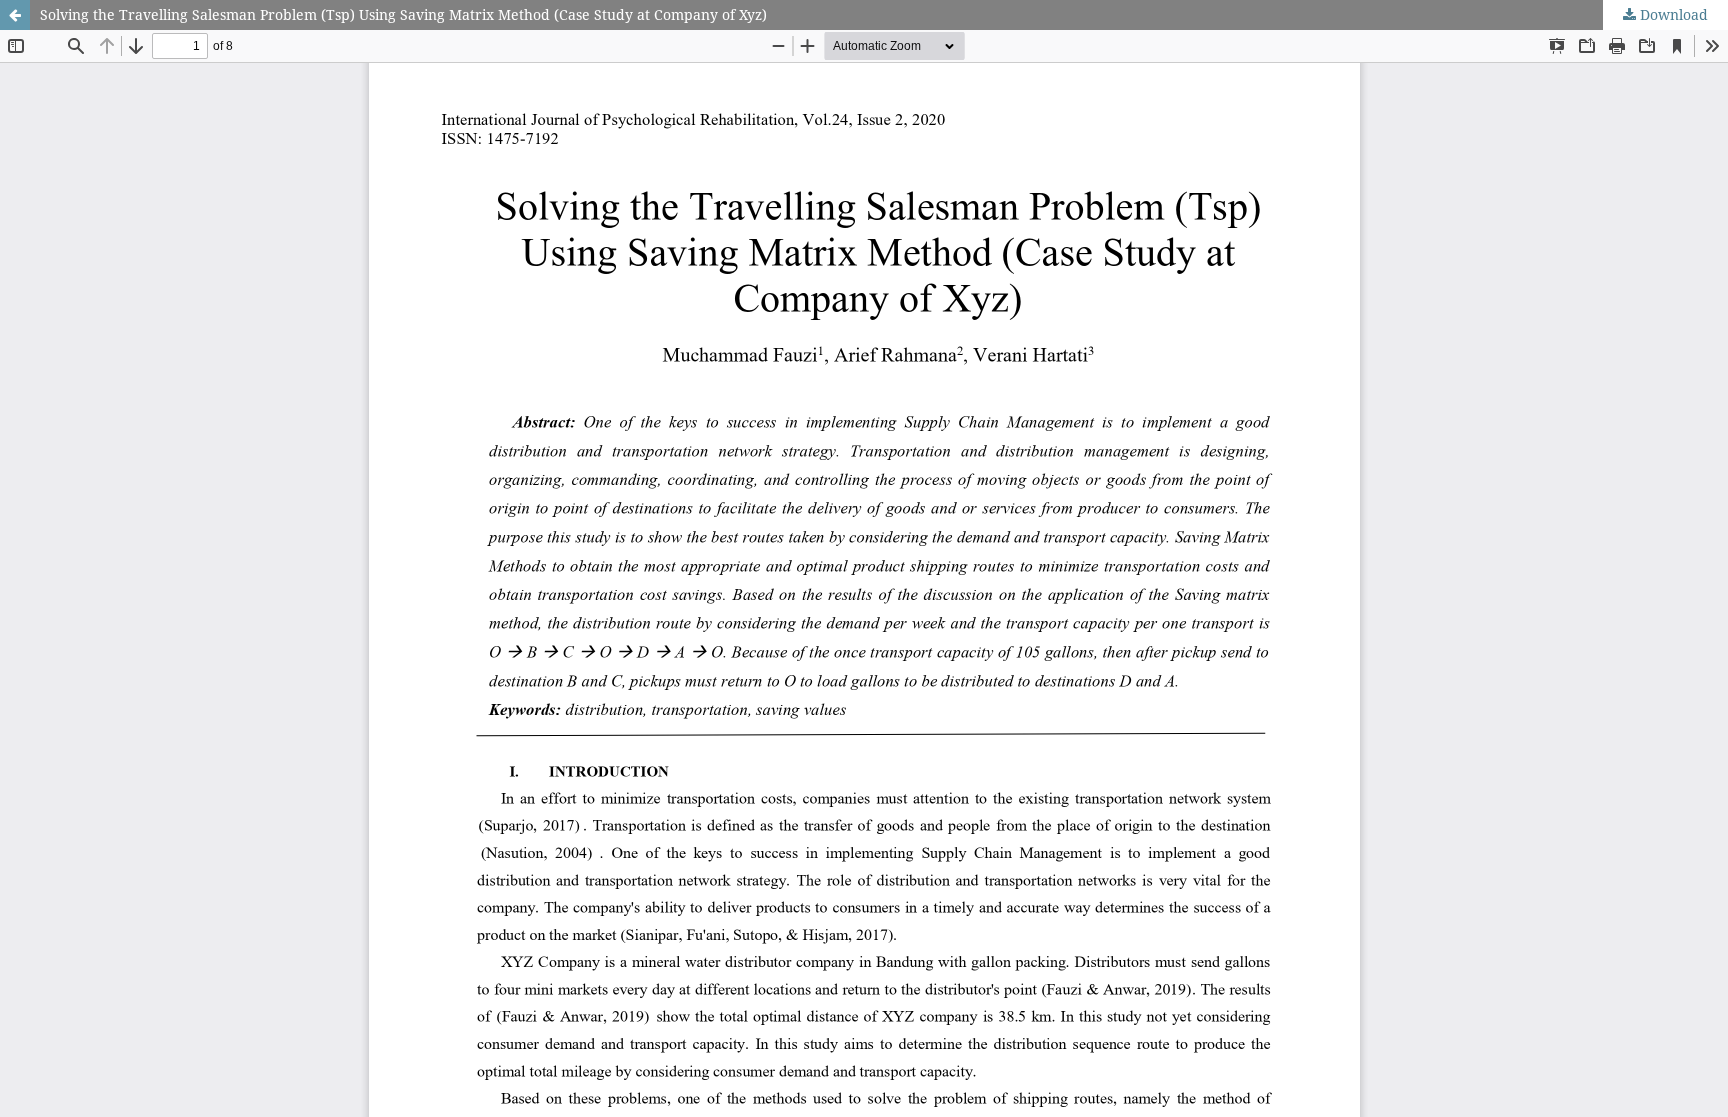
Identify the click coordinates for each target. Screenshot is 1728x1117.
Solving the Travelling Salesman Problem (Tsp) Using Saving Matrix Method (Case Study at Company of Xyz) (403, 14)
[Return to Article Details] (15, 15)
